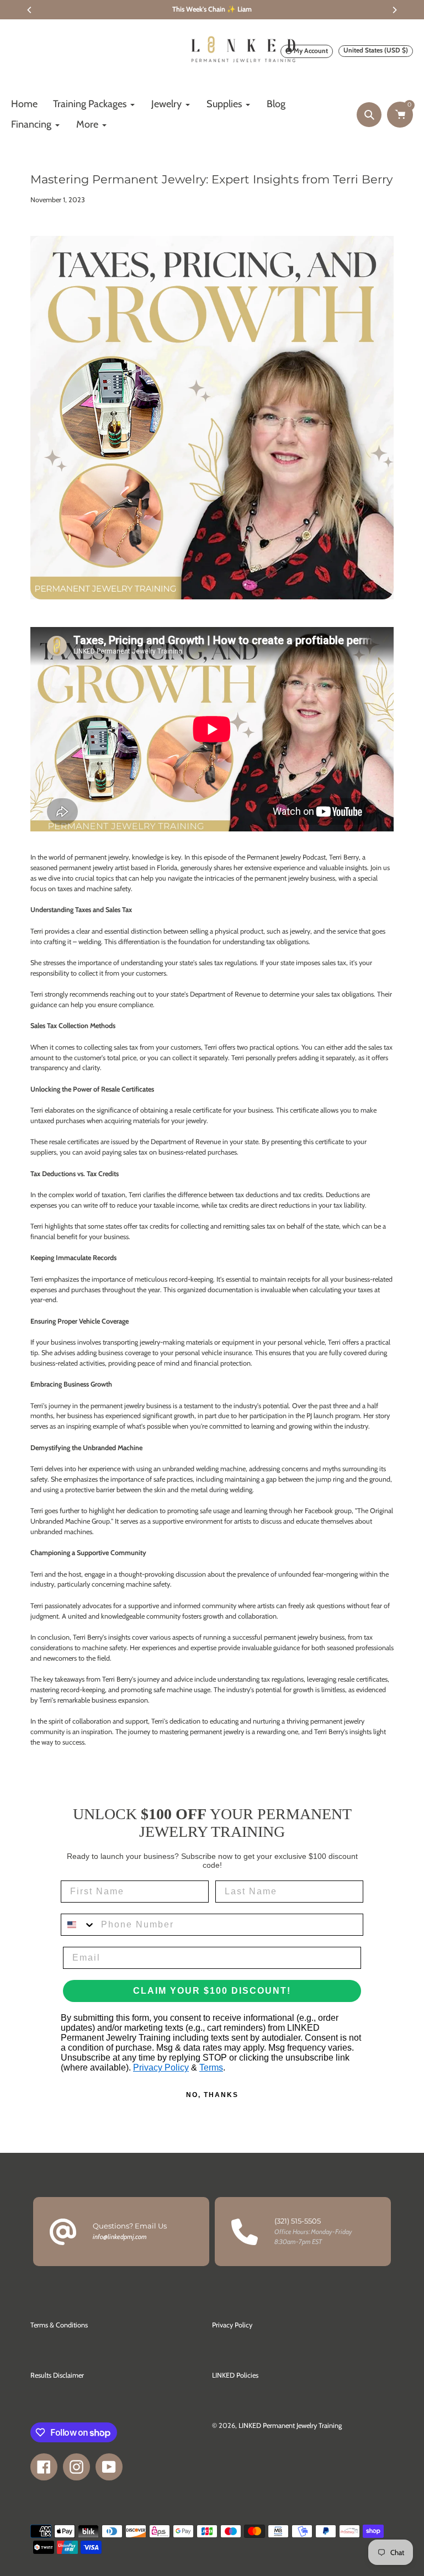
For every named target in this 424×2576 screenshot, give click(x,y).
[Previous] (30, 10)
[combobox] (78, 1925)
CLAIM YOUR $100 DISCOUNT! (212, 1991)
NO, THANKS (212, 2095)
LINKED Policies (235, 2375)
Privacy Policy (161, 2067)
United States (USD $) (376, 50)
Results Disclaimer (57, 2375)
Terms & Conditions (59, 2325)
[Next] (394, 10)
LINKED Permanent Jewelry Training (290, 2425)
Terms (211, 2067)
